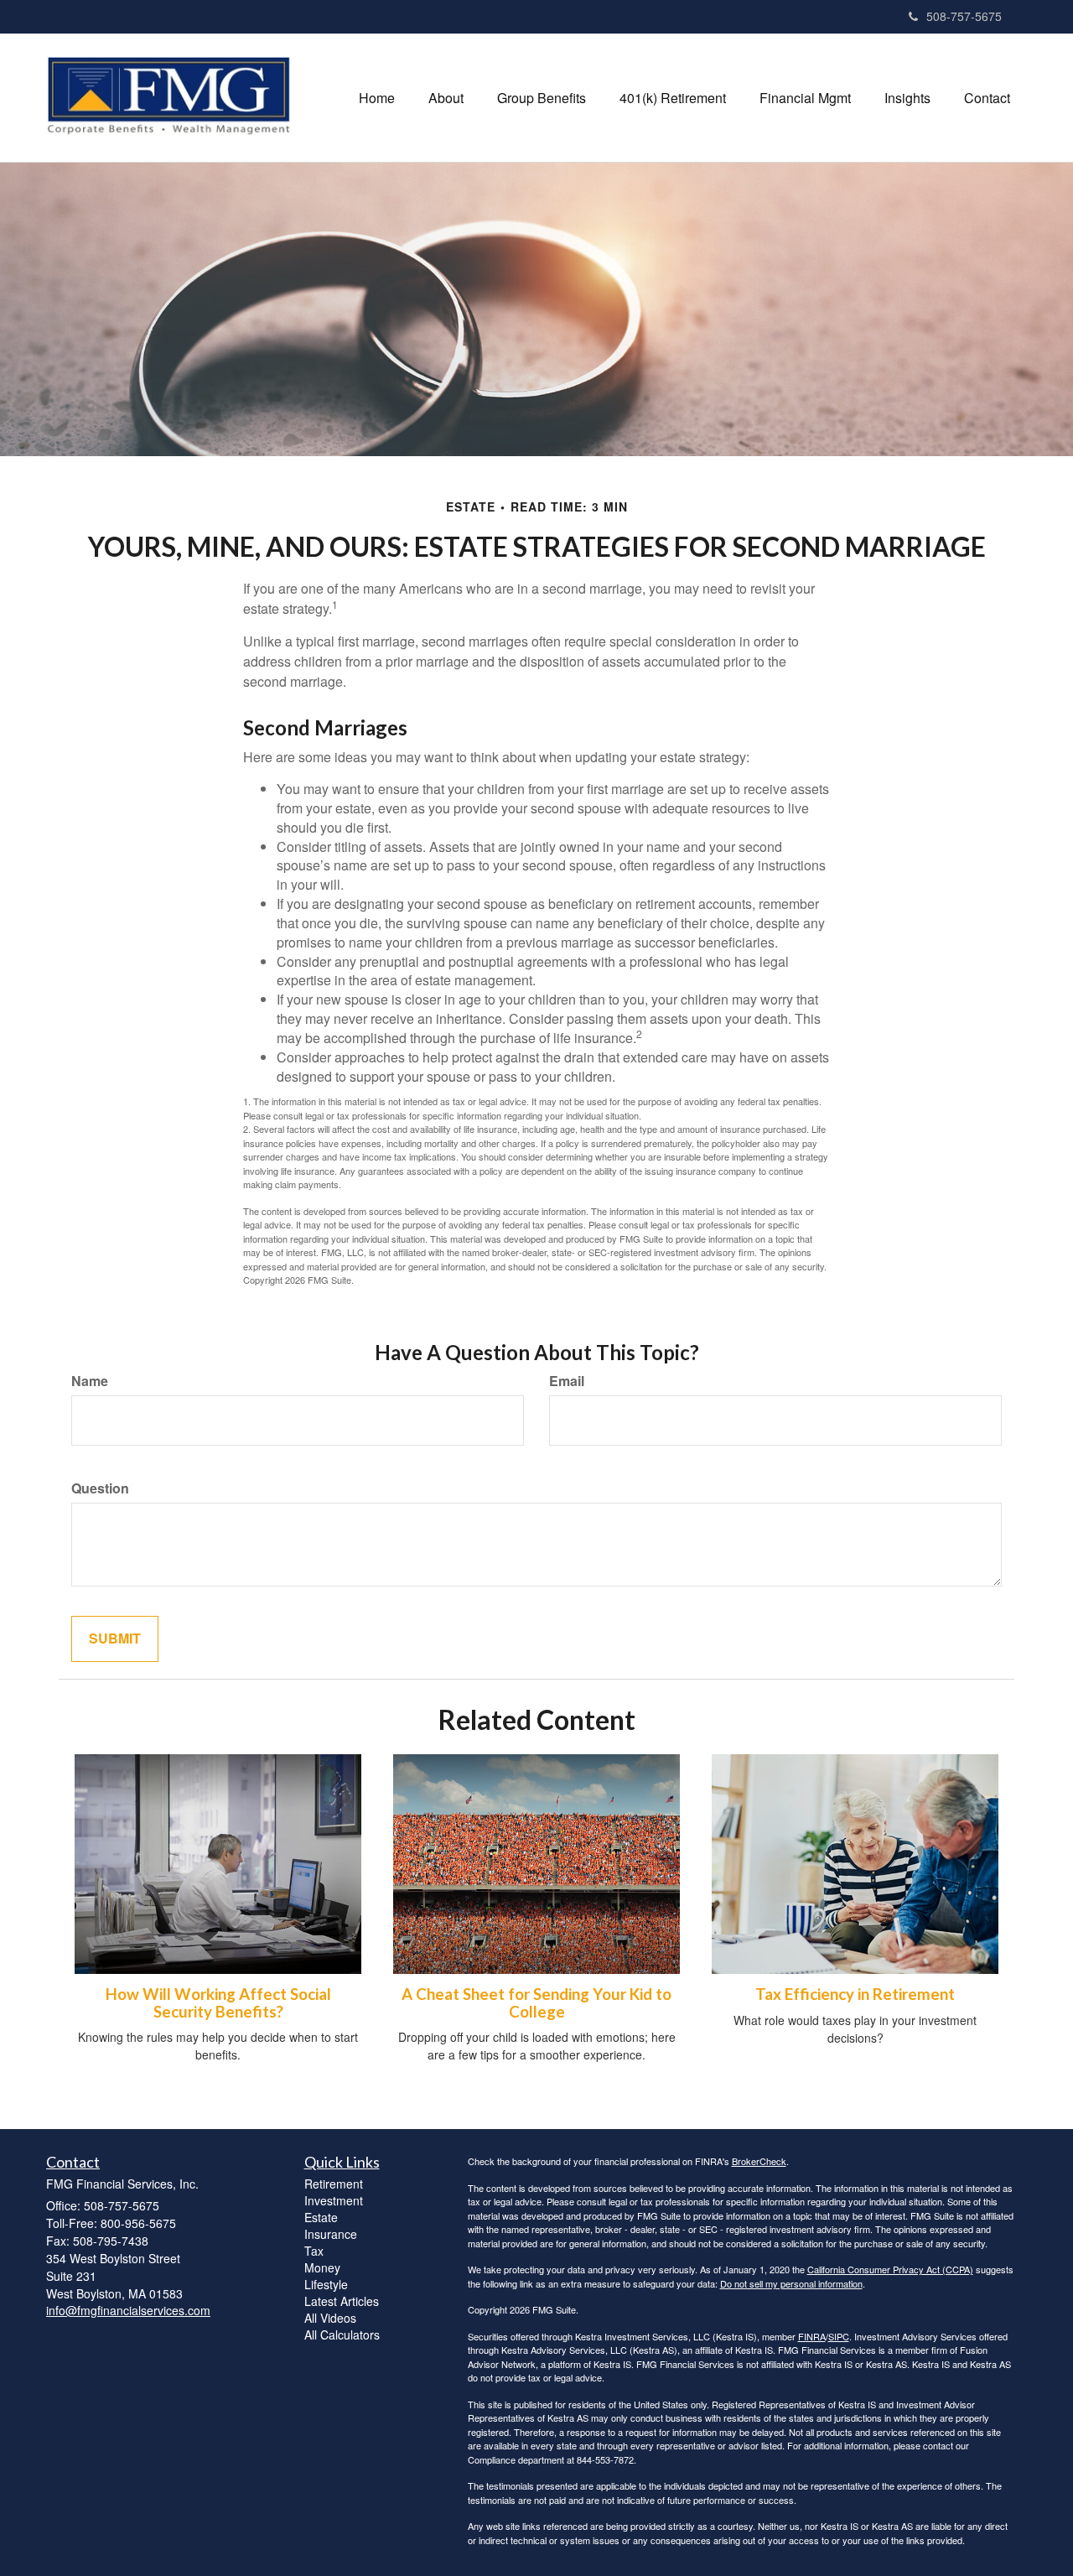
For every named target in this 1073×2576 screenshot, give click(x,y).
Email (567, 1381)
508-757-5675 (964, 16)
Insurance (331, 2234)
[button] (446, 98)
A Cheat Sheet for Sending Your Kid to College (536, 2003)
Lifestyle (326, 2284)
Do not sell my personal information (791, 2283)
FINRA (812, 2336)
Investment (334, 2200)
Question (100, 1488)
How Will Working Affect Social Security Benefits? (218, 2003)
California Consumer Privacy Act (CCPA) (890, 2269)
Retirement (334, 2184)
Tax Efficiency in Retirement (855, 1994)
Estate (321, 2217)
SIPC (839, 2336)
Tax (314, 2251)
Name (90, 1381)
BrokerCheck (759, 2161)
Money (322, 2267)
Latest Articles (342, 2301)
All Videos (330, 2318)
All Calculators (342, 2334)
